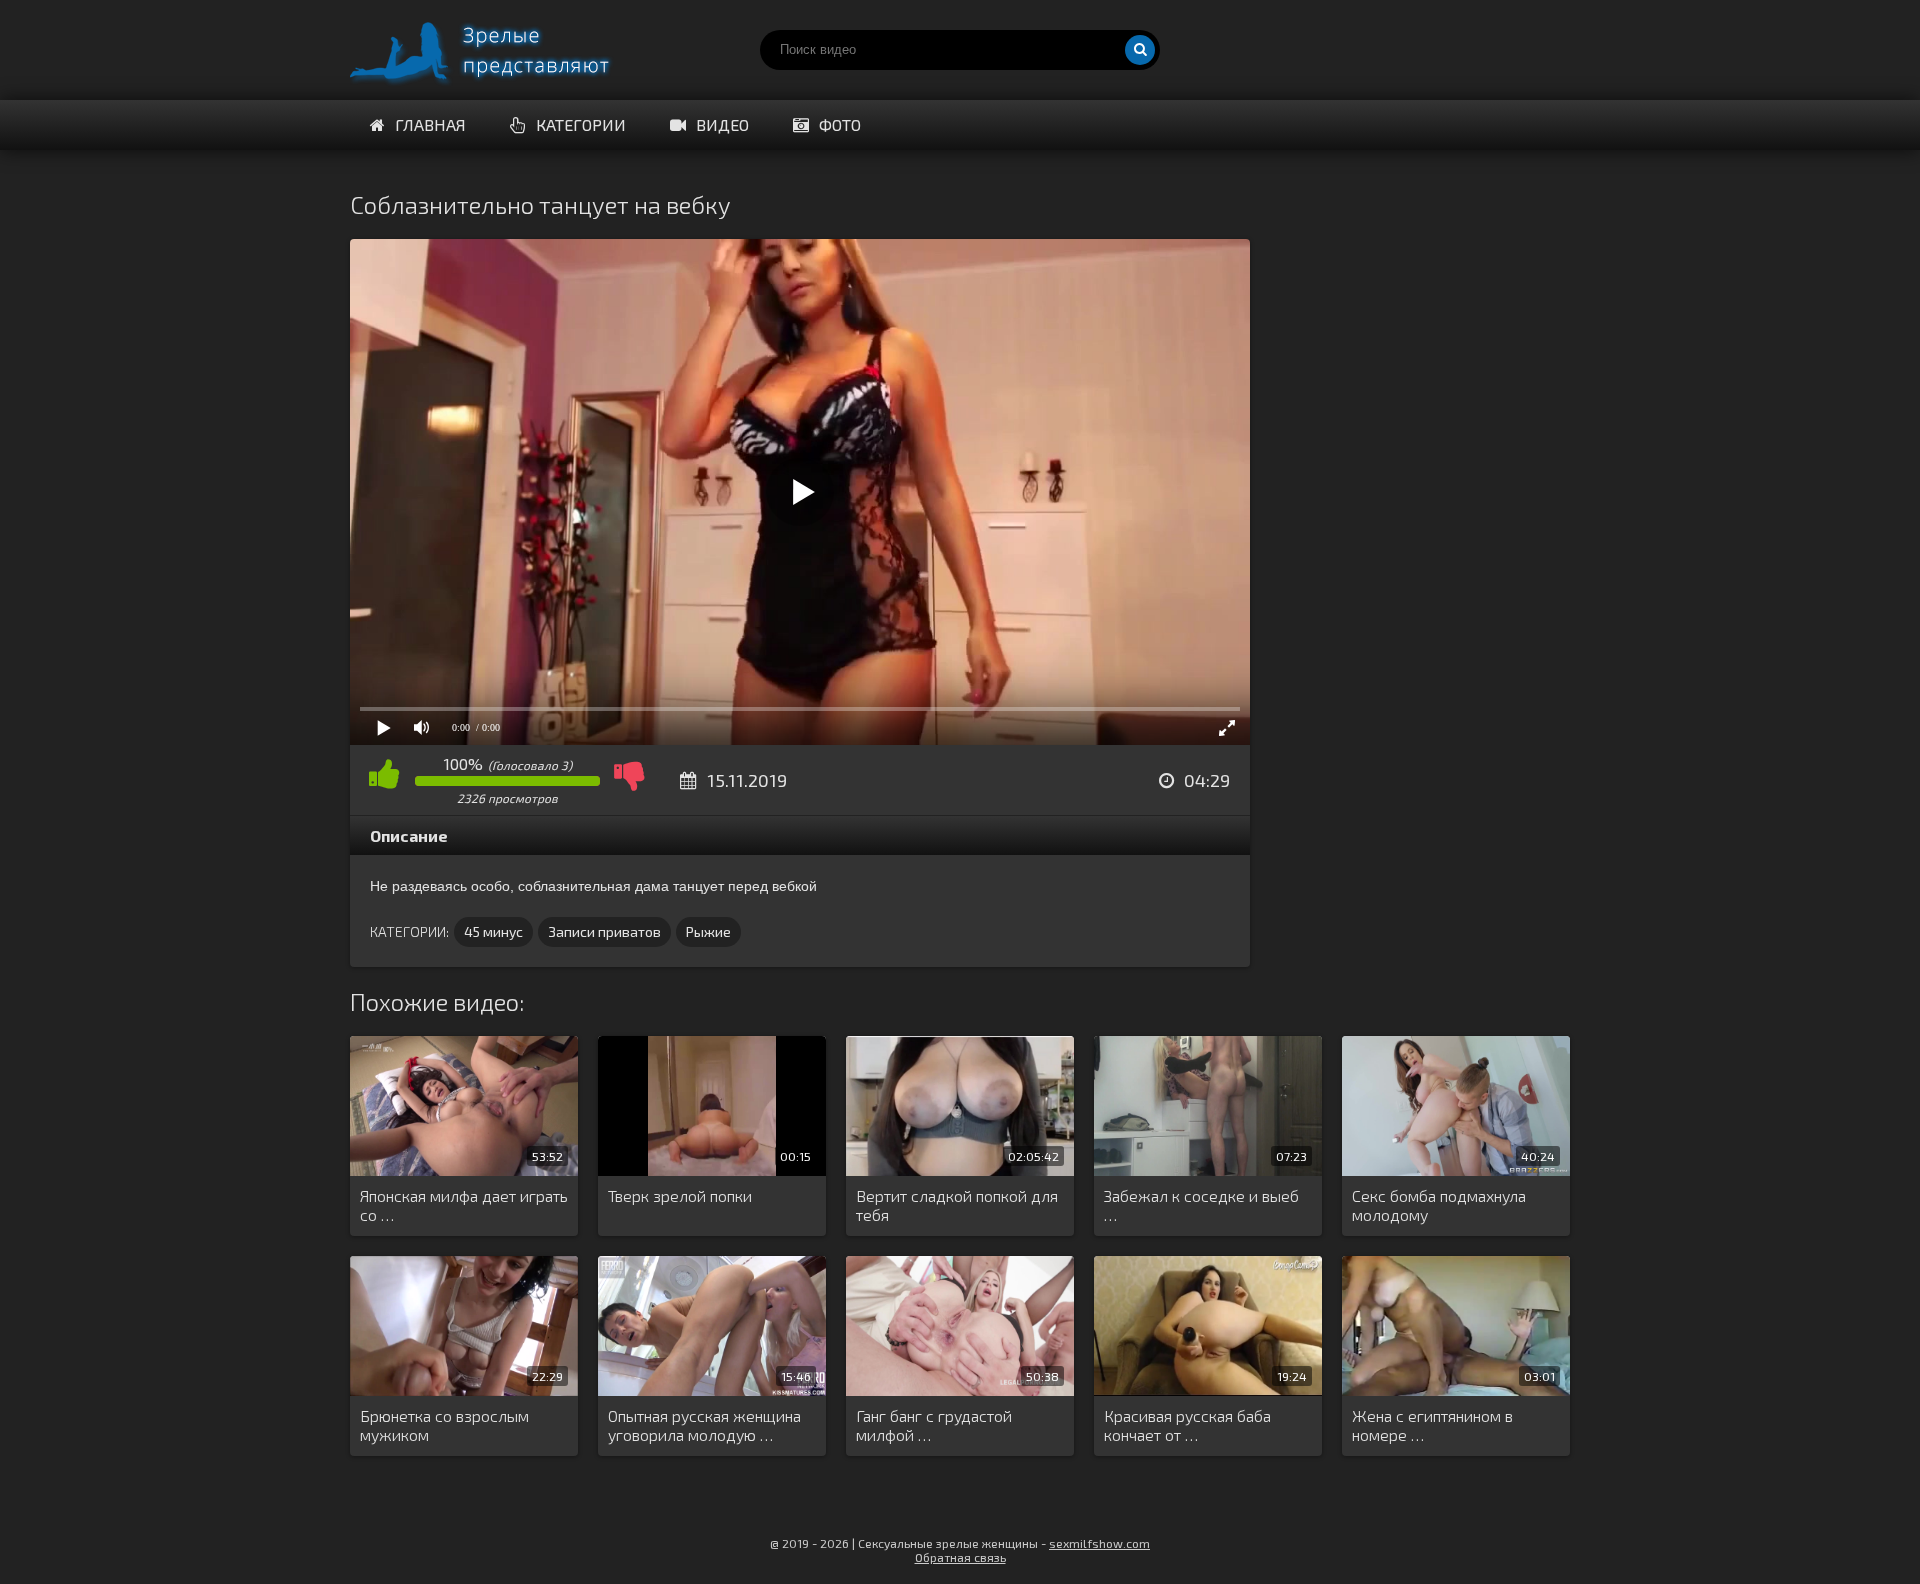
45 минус (493, 931)
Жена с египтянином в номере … (1432, 1425)
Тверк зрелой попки (680, 1195)
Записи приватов (604, 931)
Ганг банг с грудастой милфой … (934, 1425)
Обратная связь (960, 1557)
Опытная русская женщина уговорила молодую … (704, 1425)
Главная (430, 124)
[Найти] (1140, 50)
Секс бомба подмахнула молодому (1439, 1205)
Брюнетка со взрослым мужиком (444, 1425)
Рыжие (708, 931)
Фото (840, 124)
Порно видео (500, 50)
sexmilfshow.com (1099, 1543)
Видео (722, 124)
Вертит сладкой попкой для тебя (957, 1205)
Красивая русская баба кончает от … (1187, 1425)
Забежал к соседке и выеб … (1201, 1205)
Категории (581, 124)
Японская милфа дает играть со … (464, 1205)
